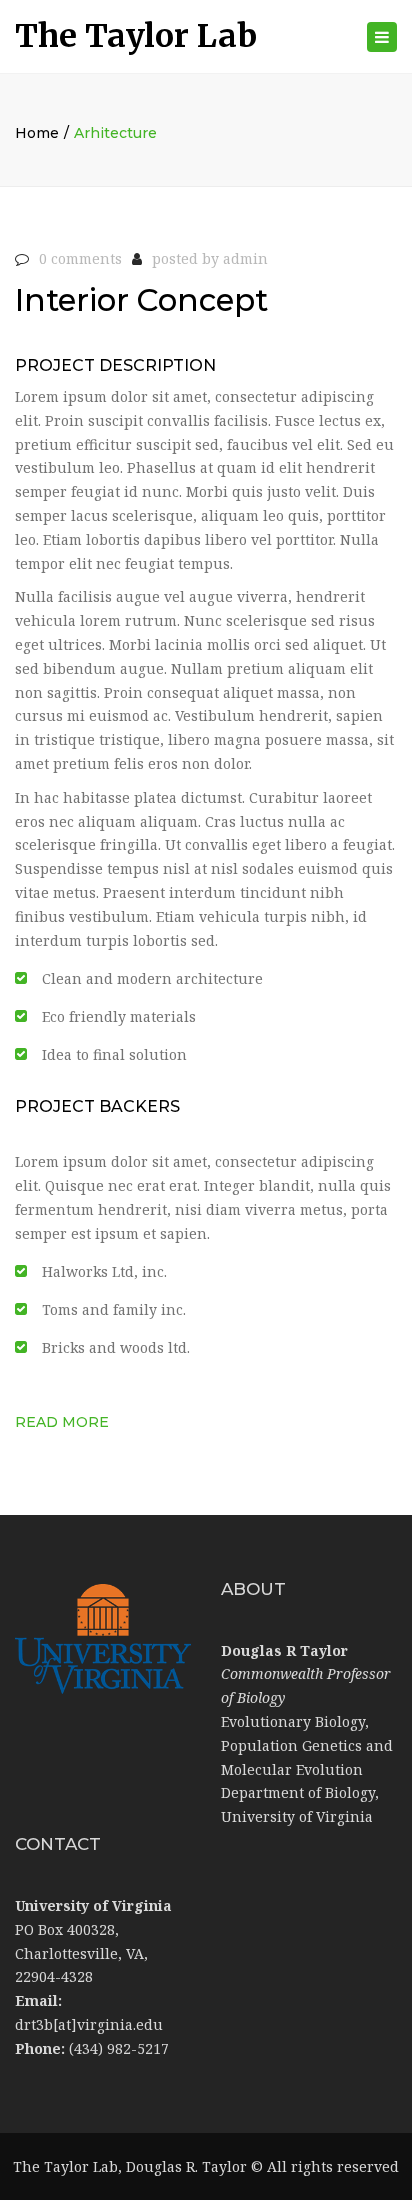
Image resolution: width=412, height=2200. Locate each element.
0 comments (80, 258)
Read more (62, 1422)
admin (245, 258)
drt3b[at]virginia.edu (89, 2024)
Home (37, 133)
